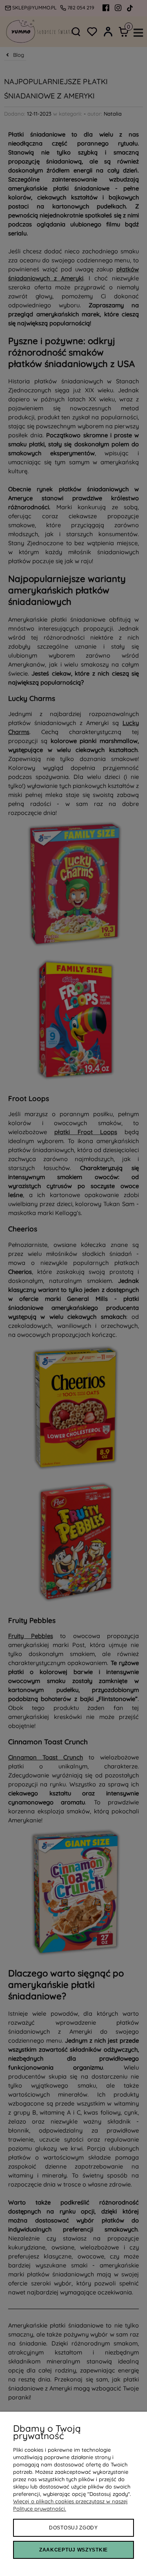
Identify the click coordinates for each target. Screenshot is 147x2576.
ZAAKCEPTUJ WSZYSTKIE (73, 2550)
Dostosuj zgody (73, 2528)
